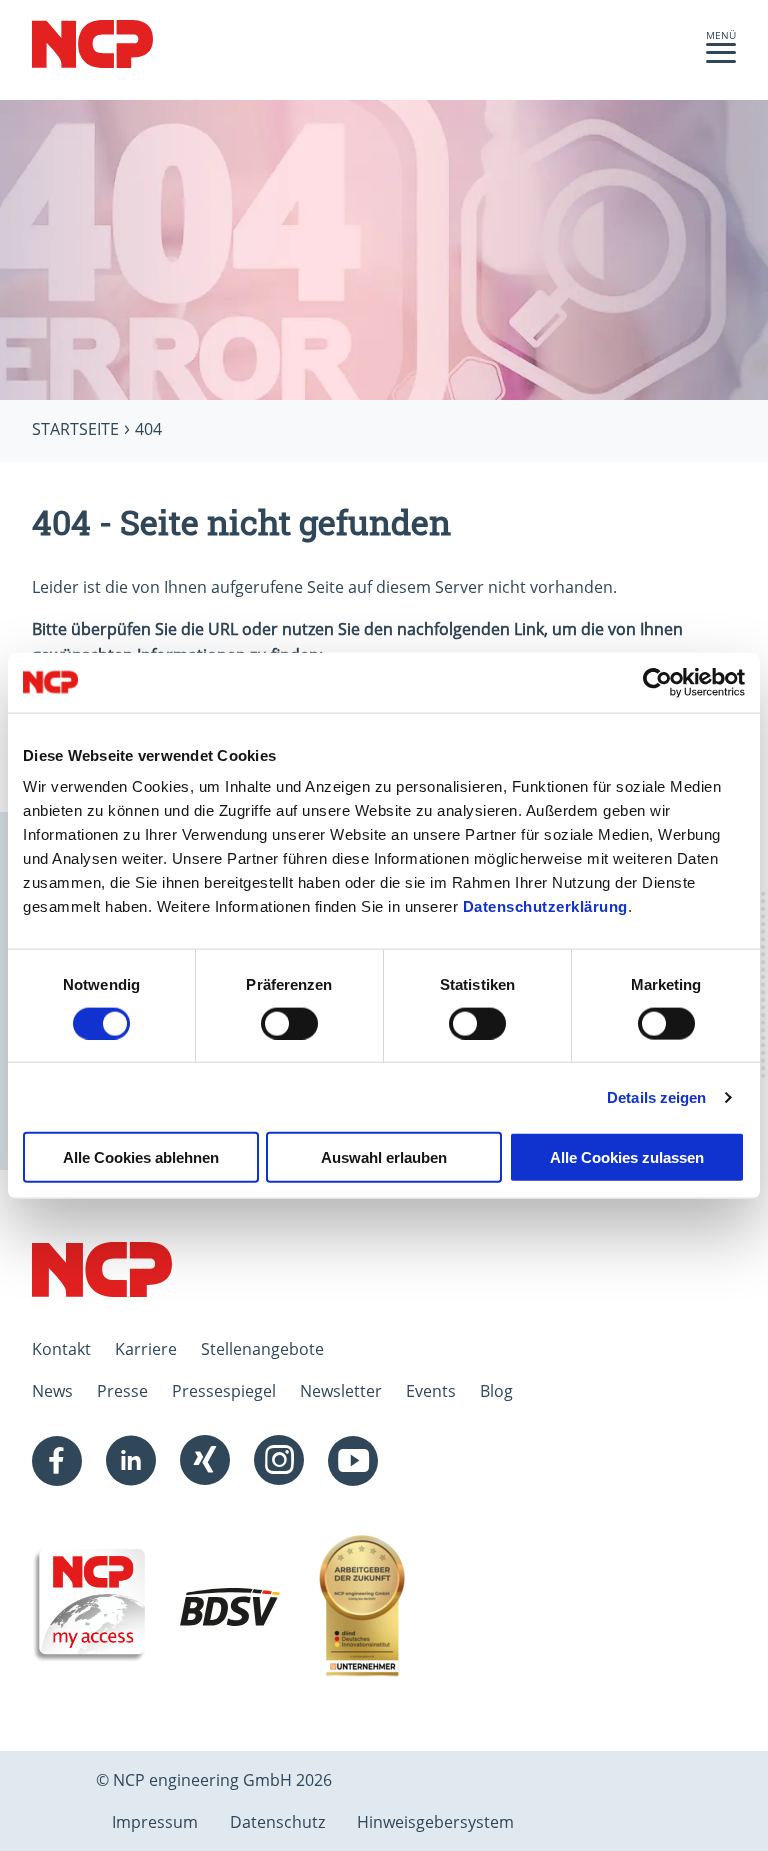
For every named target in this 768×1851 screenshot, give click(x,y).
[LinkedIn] (131, 1461)
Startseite (75, 429)
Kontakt (61, 1349)
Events (431, 1391)
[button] (721, 58)
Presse (122, 1391)
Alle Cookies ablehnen (141, 1157)
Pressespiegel (224, 1391)
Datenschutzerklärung (545, 906)
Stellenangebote (262, 1349)
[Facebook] (57, 1461)
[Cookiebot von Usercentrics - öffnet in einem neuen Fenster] (657, 682)
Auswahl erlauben (384, 1157)
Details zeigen (656, 1096)
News (52, 1391)
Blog (496, 1391)
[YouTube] (353, 1461)
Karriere (146, 1349)
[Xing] (205, 1461)
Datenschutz (277, 1822)
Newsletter (341, 1391)
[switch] (289, 1023)
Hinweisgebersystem (435, 1822)
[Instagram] (279, 1461)
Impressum (155, 1822)
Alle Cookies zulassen (627, 1157)
